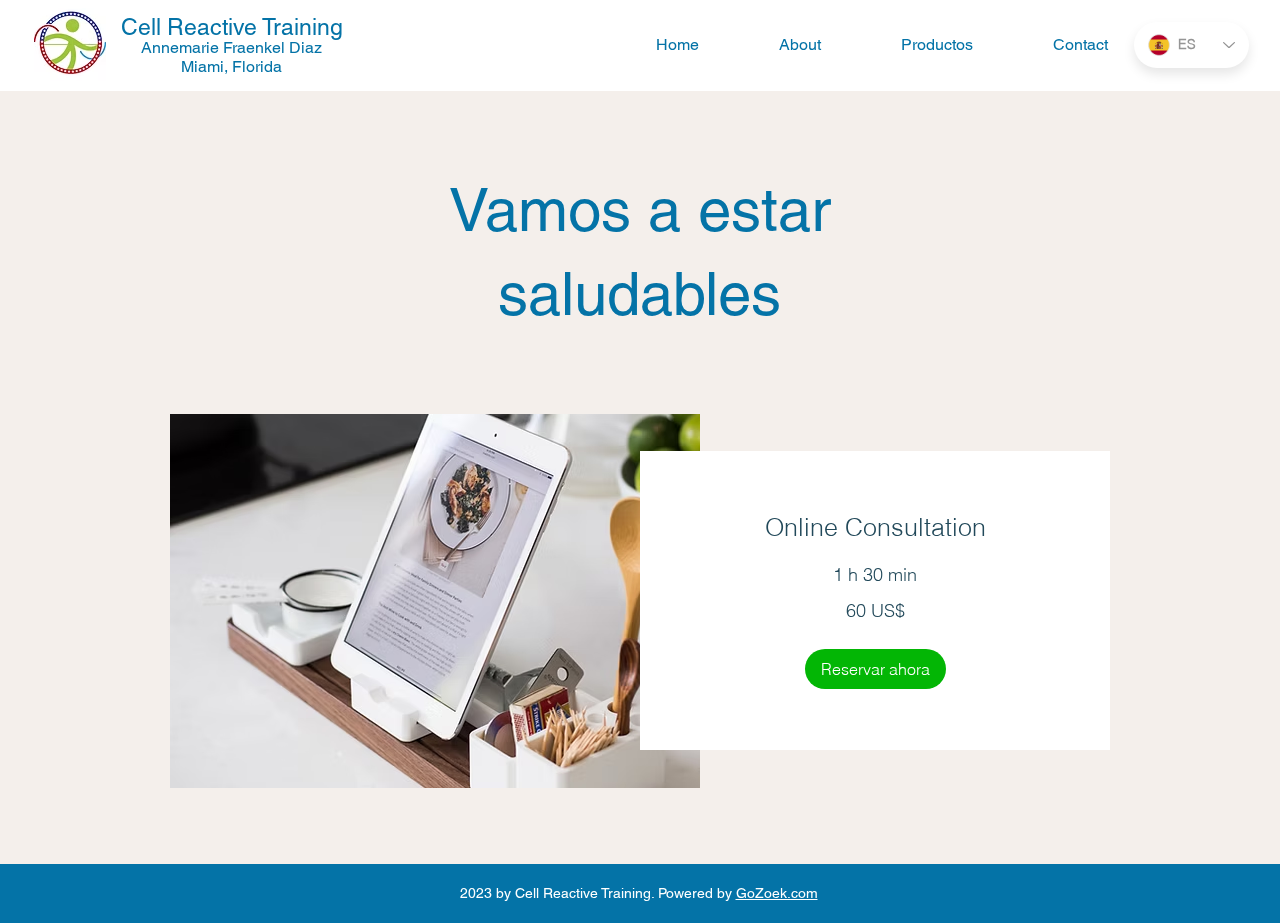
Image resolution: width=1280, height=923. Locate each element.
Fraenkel (254, 47)
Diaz (303, 47)
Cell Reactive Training (232, 27)
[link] (875, 527)
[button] (875, 669)
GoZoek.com (777, 893)
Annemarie (182, 47)
